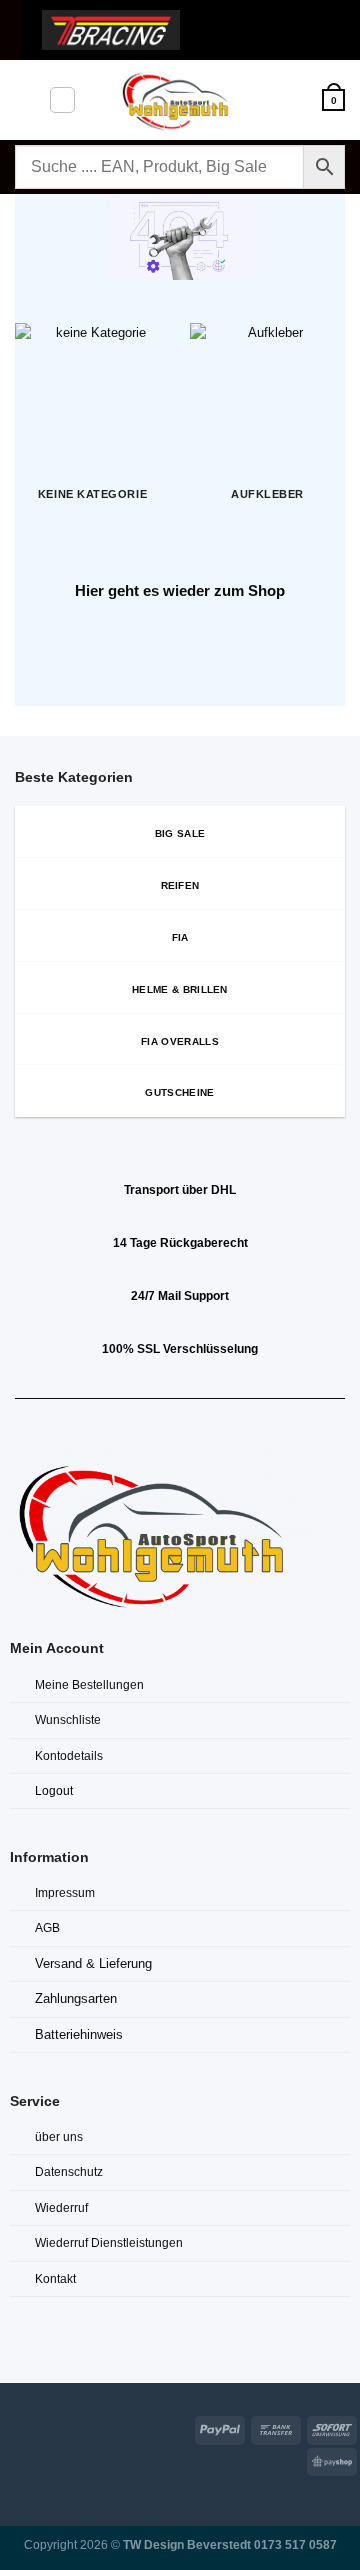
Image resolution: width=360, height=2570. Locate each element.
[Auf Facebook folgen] (12, 2426)
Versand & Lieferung (93, 1963)
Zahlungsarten (76, 1998)
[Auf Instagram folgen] (38, 2426)
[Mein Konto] (298, 100)
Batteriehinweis (79, 2034)
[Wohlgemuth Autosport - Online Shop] (180, 100)
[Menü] (24, 99)
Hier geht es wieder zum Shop (180, 590)
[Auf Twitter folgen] (63, 2426)
